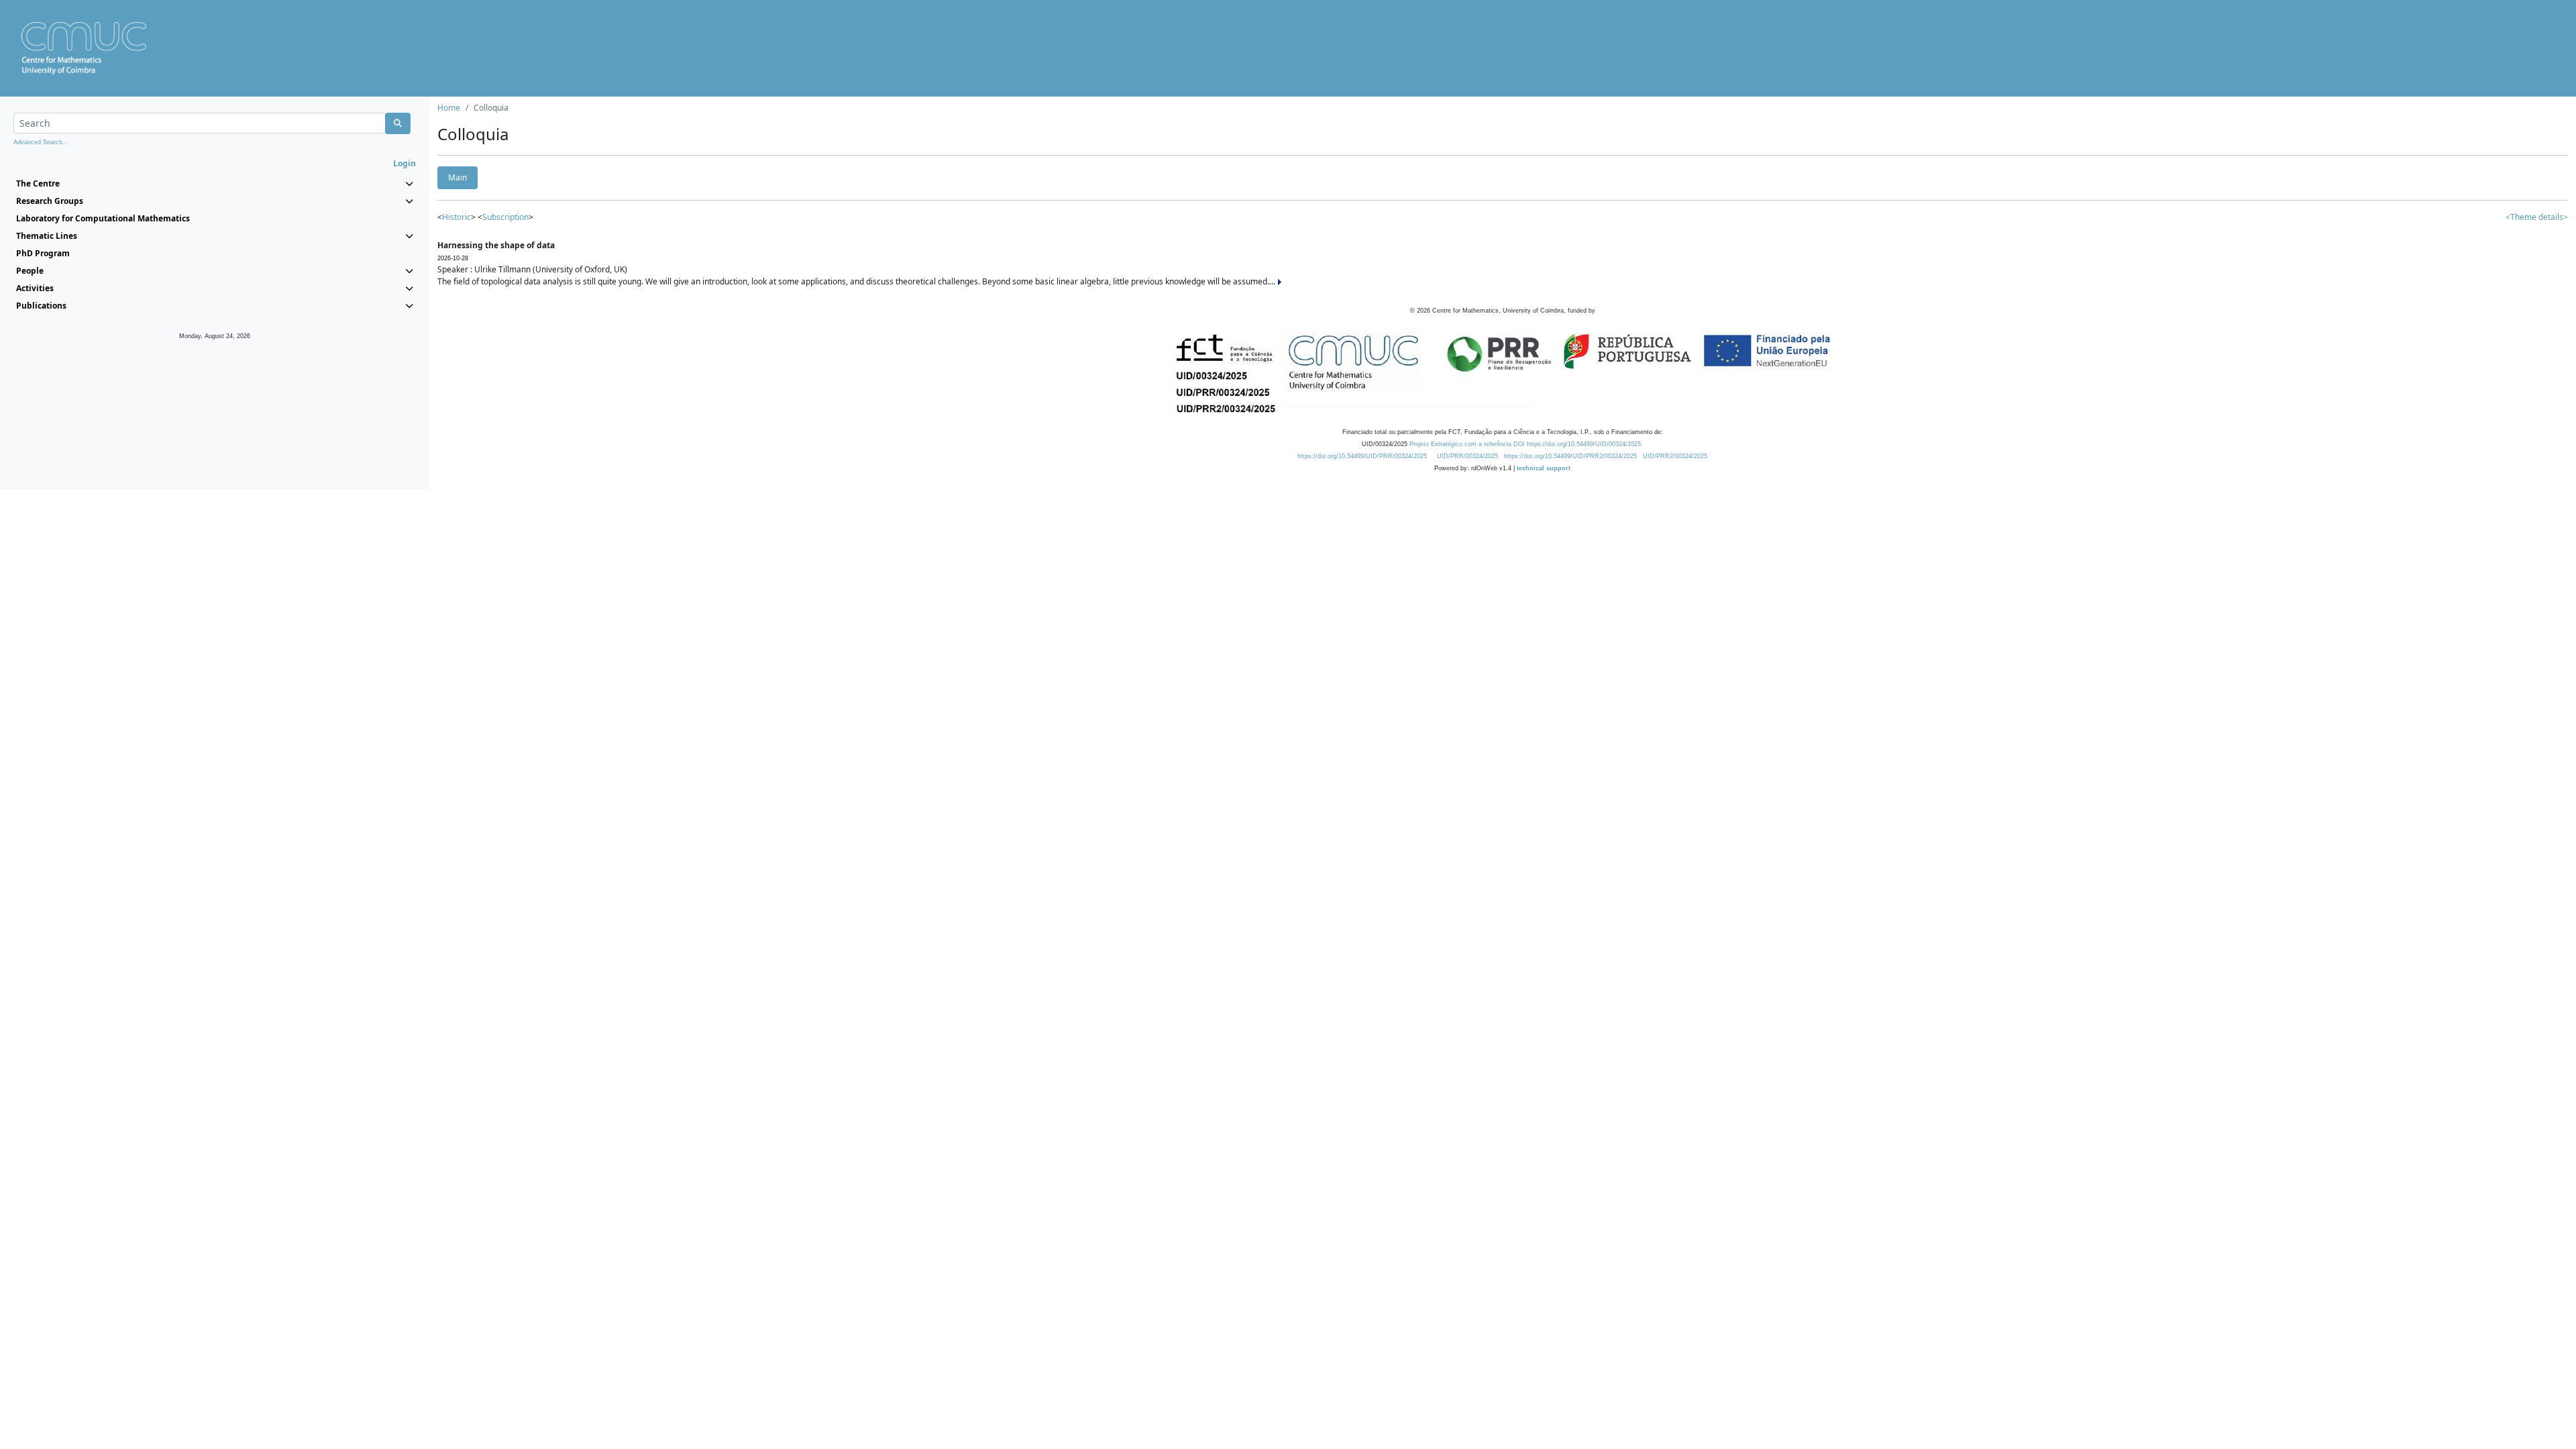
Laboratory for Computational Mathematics (103, 218)
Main (458, 177)
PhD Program (43, 253)
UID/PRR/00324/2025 (1467, 456)
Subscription (505, 217)
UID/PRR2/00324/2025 (1675, 456)
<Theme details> (2537, 217)
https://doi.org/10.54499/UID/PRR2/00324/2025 (1570, 456)
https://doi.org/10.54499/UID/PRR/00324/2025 (1362, 456)
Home (449, 108)
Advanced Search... (41, 142)
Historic (457, 217)
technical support (1544, 468)
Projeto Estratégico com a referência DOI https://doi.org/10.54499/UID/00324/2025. (1526, 444)
